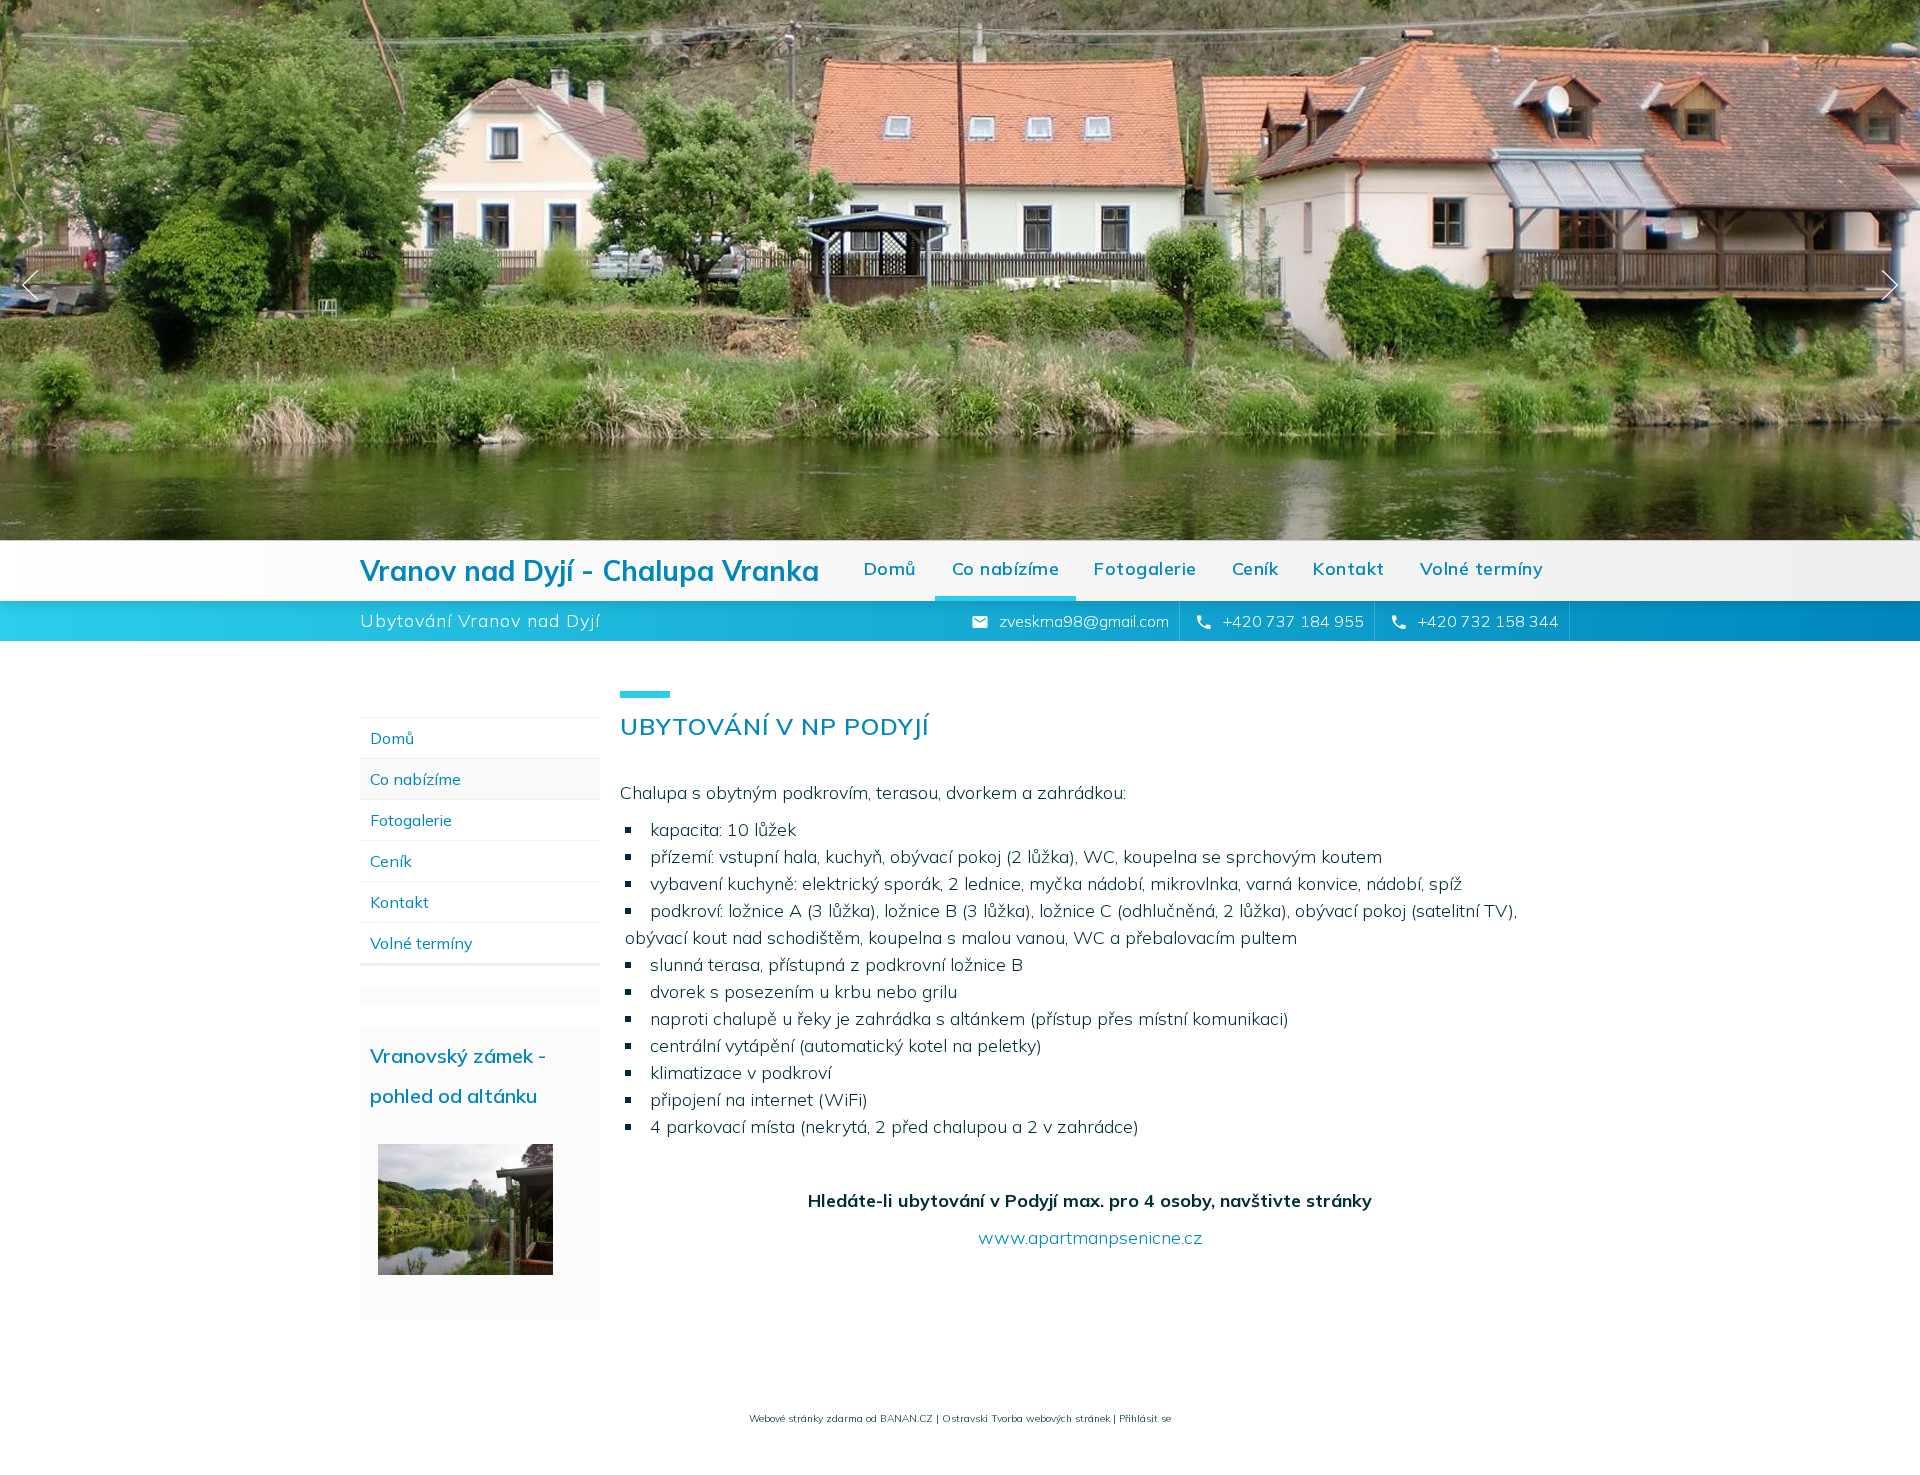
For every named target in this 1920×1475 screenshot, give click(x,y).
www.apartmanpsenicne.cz (1090, 1237)
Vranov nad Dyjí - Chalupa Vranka (589, 570)
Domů (890, 568)
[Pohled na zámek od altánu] (465, 1213)
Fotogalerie (1145, 568)
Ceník (1255, 568)
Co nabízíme (1006, 568)
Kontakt (1349, 568)
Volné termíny (1482, 568)
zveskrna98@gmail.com (1084, 621)
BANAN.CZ (906, 1418)
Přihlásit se (1145, 1418)
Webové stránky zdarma (806, 1418)
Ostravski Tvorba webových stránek (1026, 1418)
